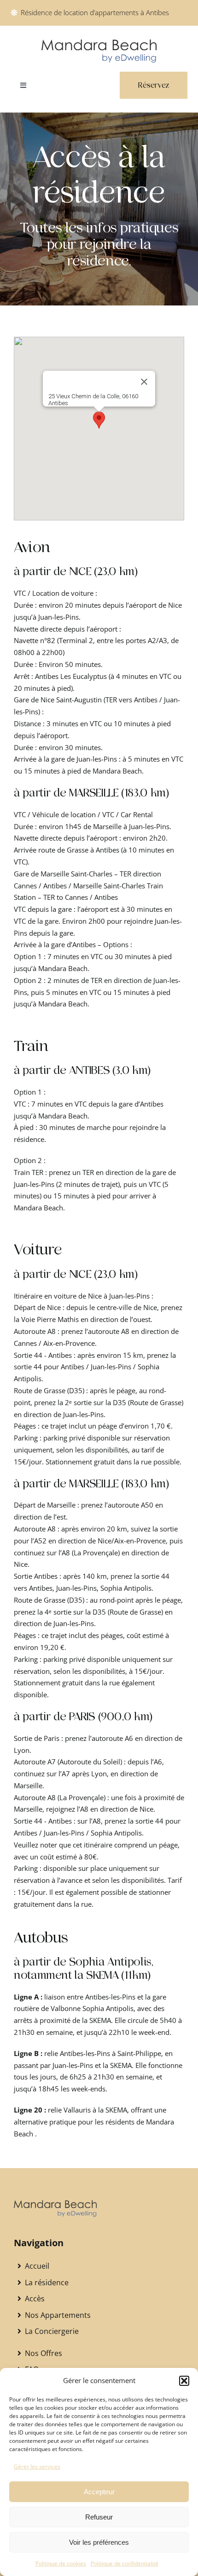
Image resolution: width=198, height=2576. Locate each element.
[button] (184, 2381)
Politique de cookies (61, 2563)
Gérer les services (37, 2466)
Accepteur (99, 2492)
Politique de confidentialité (125, 2563)
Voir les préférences (99, 2542)
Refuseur (99, 2517)
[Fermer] (144, 382)
